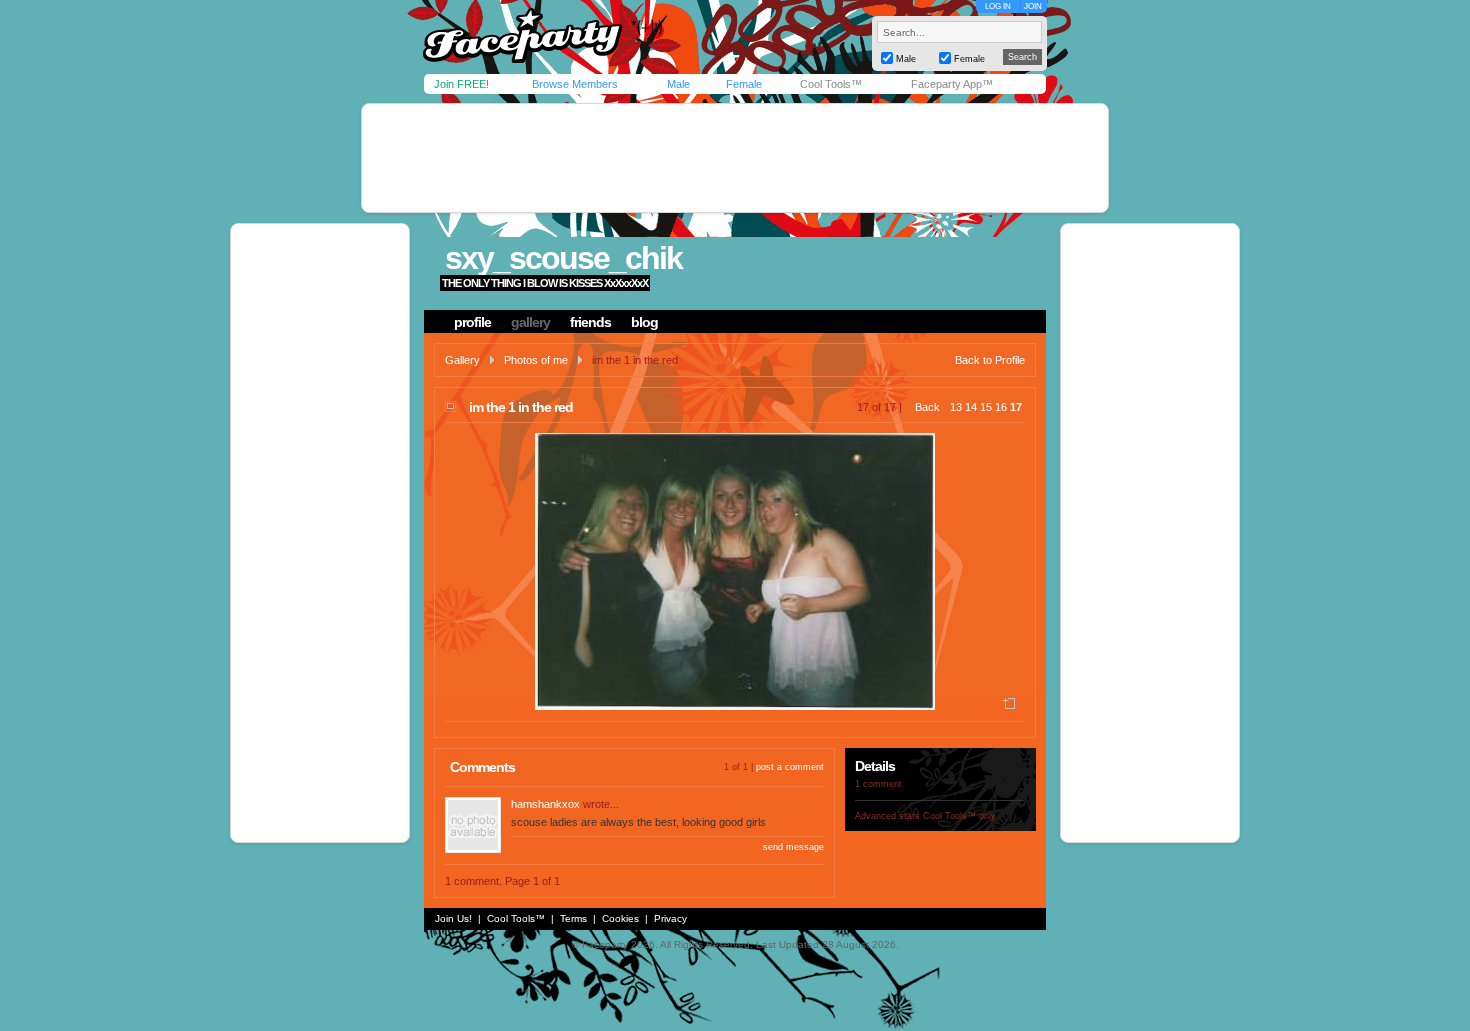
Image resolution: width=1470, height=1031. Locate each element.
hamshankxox (545, 804)
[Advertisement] (735, 158)
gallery (530, 322)
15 (986, 407)
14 (971, 407)
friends (590, 322)
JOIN (1033, 6)
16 (1001, 407)
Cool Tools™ (831, 84)
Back (927, 407)
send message (793, 847)
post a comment (790, 767)
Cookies (620, 918)
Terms (573, 918)
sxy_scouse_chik (563, 258)
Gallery (462, 360)
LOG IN (998, 6)
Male (678, 84)
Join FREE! (461, 84)
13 (956, 407)
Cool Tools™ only (959, 816)
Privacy (670, 918)
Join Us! (453, 918)
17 (1016, 407)
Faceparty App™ (952, 84)
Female (744, 84)
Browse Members (575, 84)
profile (472, 322)
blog (644, 322)
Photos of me (536, 360)
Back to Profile (990, 360)
